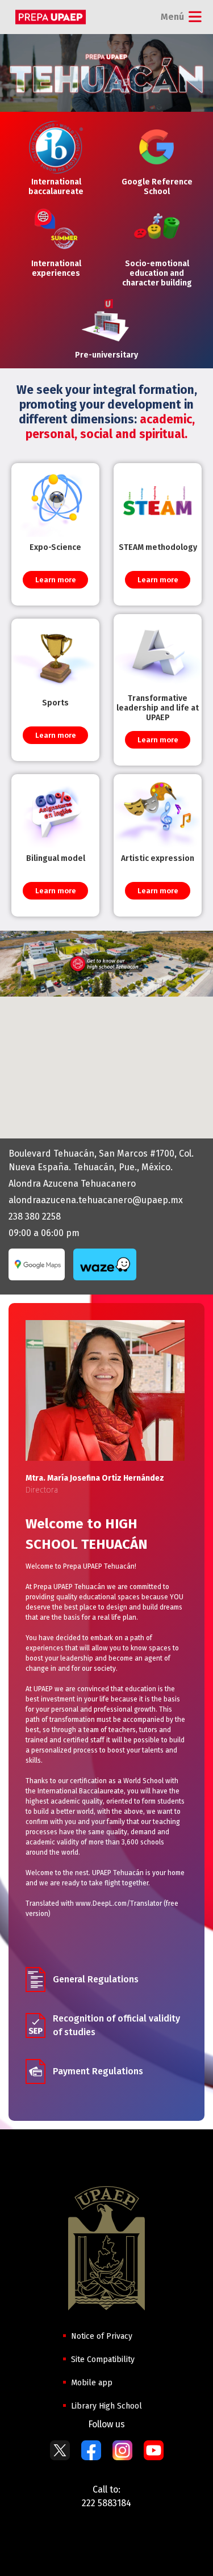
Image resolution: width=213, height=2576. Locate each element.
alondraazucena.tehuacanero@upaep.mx (96, 1200)
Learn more (56, 580)
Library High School (106, 2406)
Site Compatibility (103, 2359)
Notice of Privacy (102, 2336)
